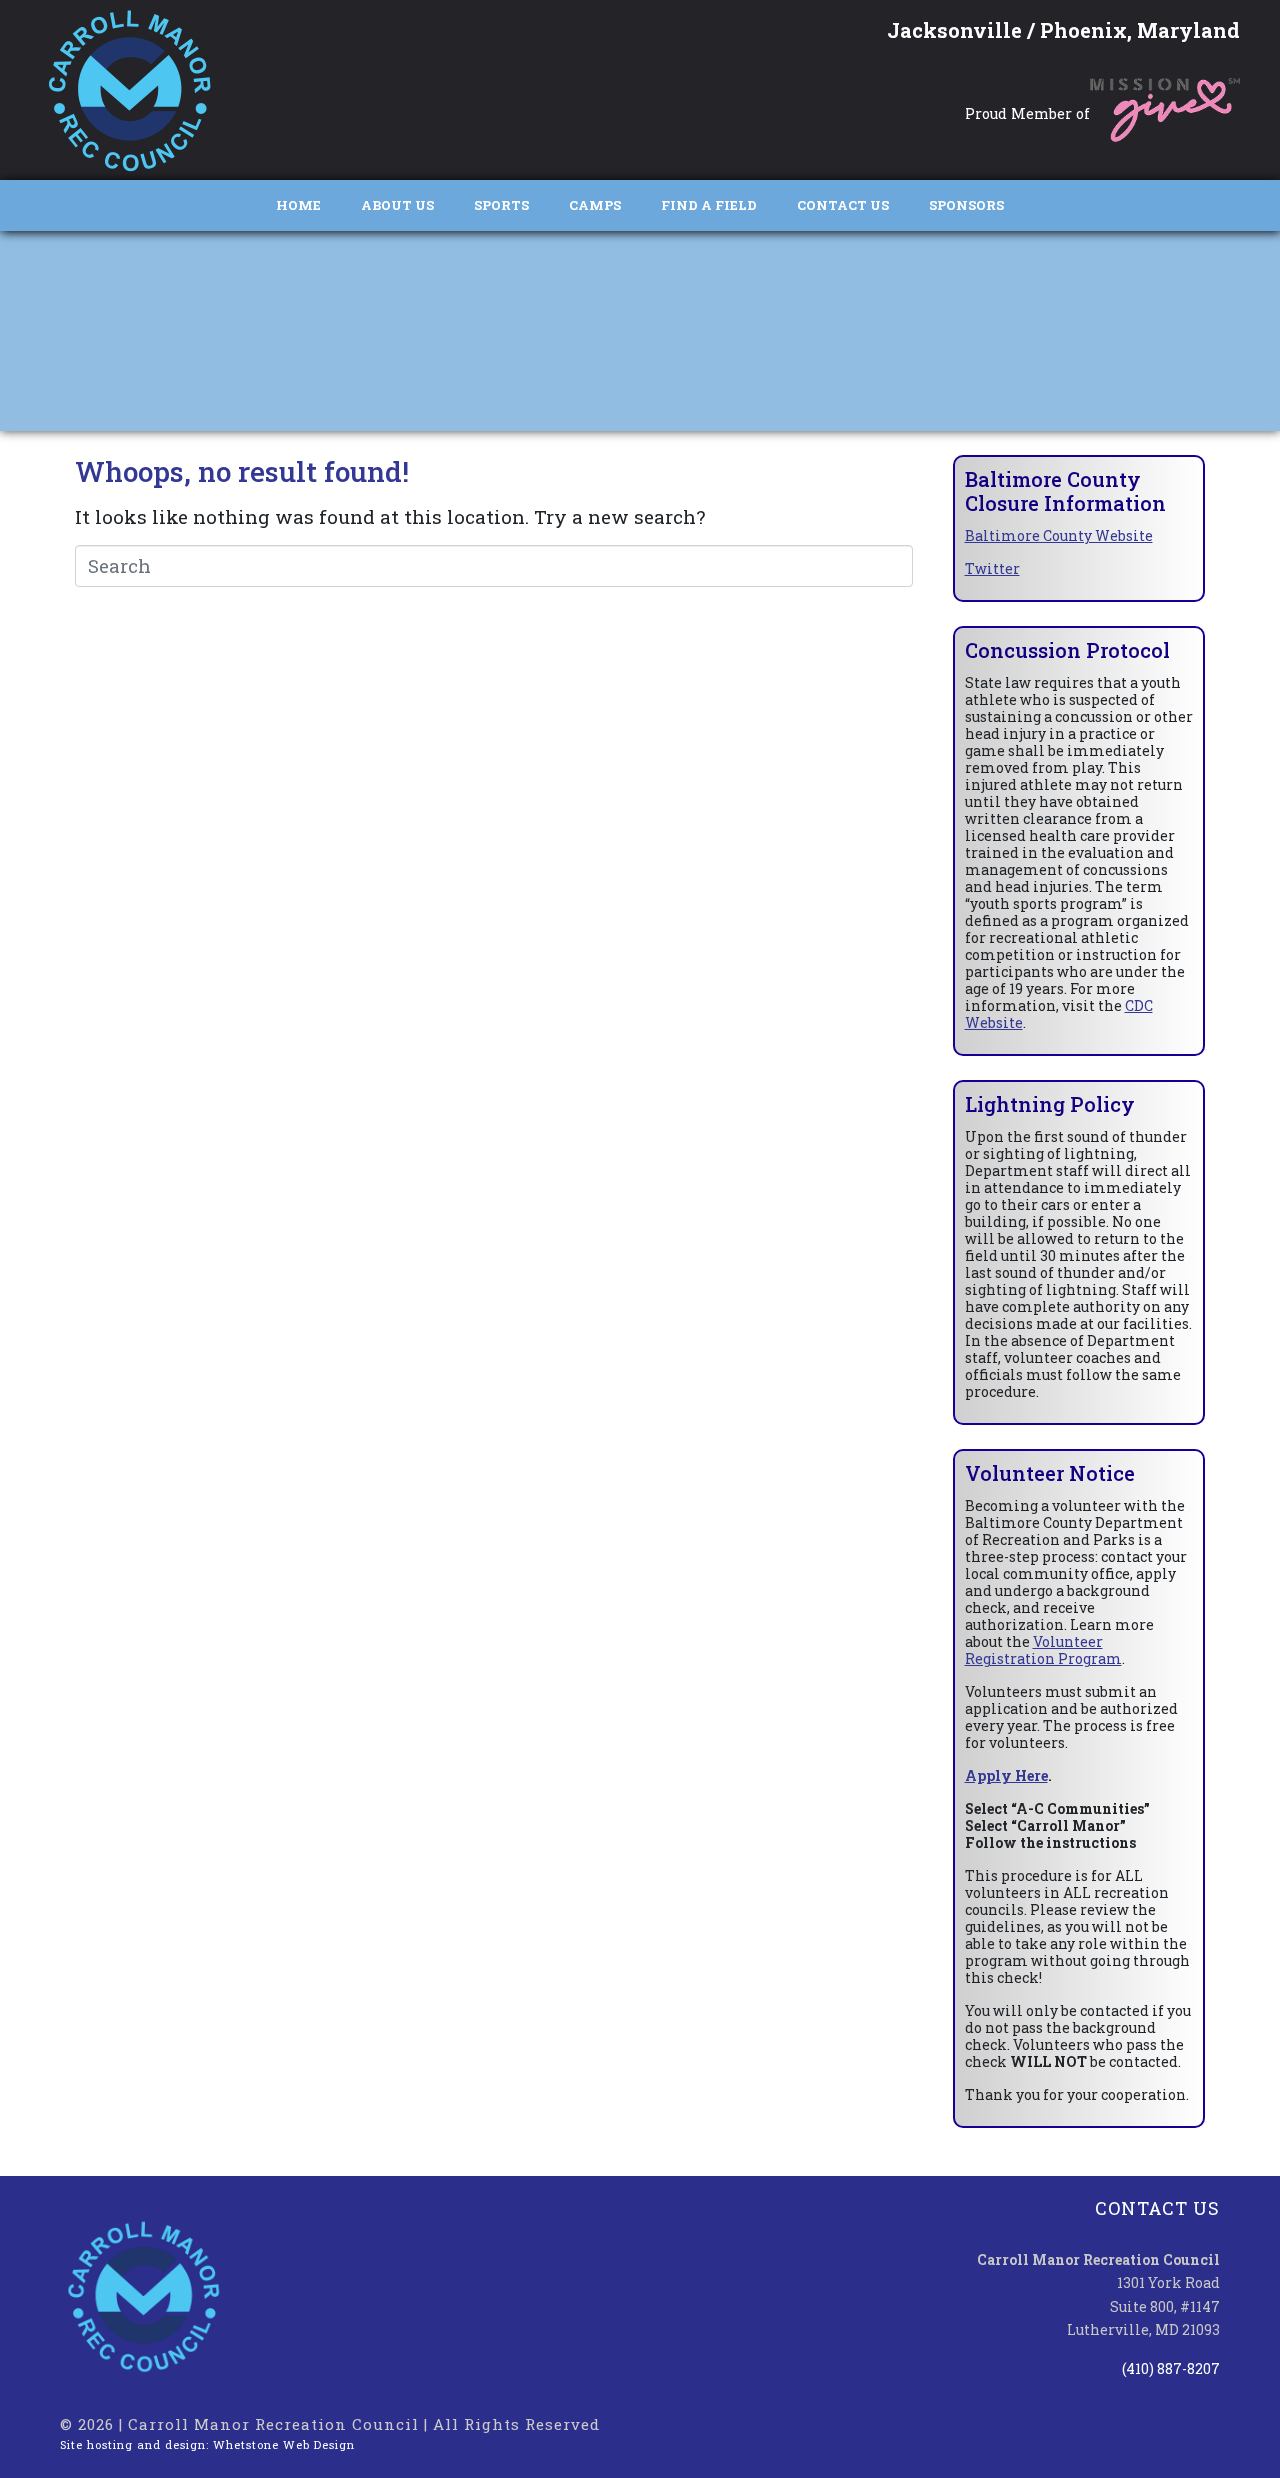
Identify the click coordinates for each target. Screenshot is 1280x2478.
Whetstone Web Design (284, 2444)
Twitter (992, 568)
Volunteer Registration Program (1043, 1650)
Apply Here (1006, 1775)
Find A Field (709, 205)
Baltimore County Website (1059, 535)
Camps (595, 205)
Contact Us (843, 205)
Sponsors (966, 205)
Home (298, 205)
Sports (501, 205)
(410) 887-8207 (1171, 2368)
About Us (397, 205)
